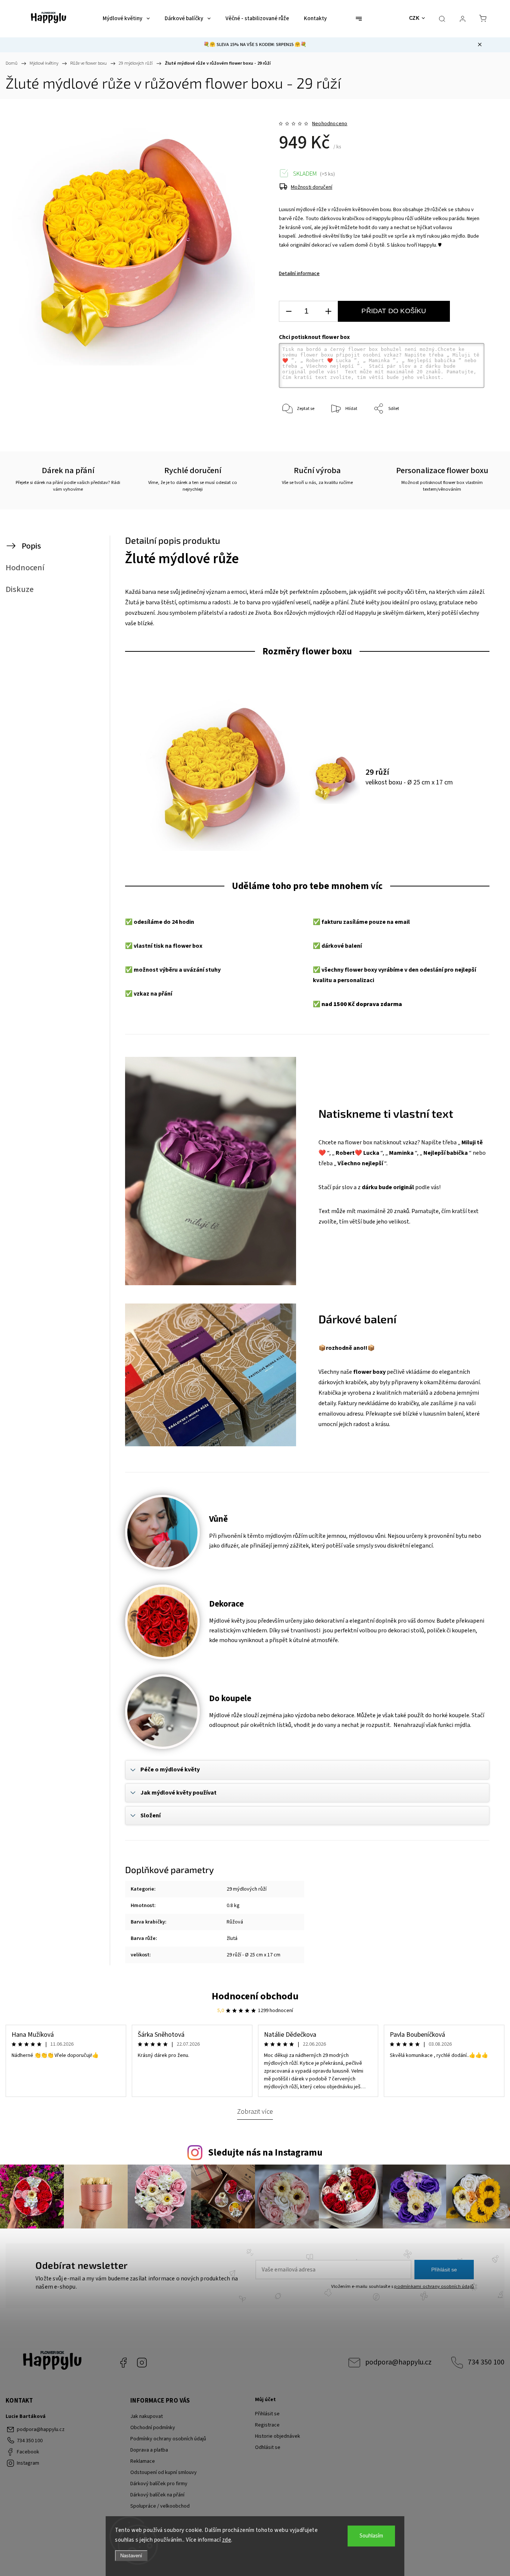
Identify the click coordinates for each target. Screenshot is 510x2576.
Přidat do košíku (394, 311)
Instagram (142, 2363)
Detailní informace (299, 274)
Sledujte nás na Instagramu (265, 2153)
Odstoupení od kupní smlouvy (164, 2472)
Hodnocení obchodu (255, 1996)
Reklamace (143, 2461)
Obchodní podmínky (153, 2428)
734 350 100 (486, 2362)
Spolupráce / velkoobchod (160, 2506)
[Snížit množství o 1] (289, 311)
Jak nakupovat (147, 2416)
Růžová (235, 1922)
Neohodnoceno (330, 124)
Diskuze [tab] (20, 589)
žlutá (232, 1938)
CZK (414, 18)
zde (227, 2540)
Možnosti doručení (312, 187)
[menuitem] (126, 19)
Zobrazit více (255, 2111)
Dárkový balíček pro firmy (159, 2484)
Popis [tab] (31, 546)
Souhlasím (371, 2536)
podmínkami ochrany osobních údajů (434, 2286)
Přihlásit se (444, 2270)
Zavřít (468, 434)
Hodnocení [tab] (25, 568)
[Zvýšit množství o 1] (328, 311)
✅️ (129, 922)
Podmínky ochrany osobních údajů (168, 2439)
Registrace (267, 2425)
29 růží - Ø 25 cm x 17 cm (254, 1955)
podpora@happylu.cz (398, 2362)
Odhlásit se (268, 2447)
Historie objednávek (278, 2436)
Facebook (123, 2363)
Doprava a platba (149, 2450)
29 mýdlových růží (247, 1889)
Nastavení (131, 2556)
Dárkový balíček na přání (157, 2495)
